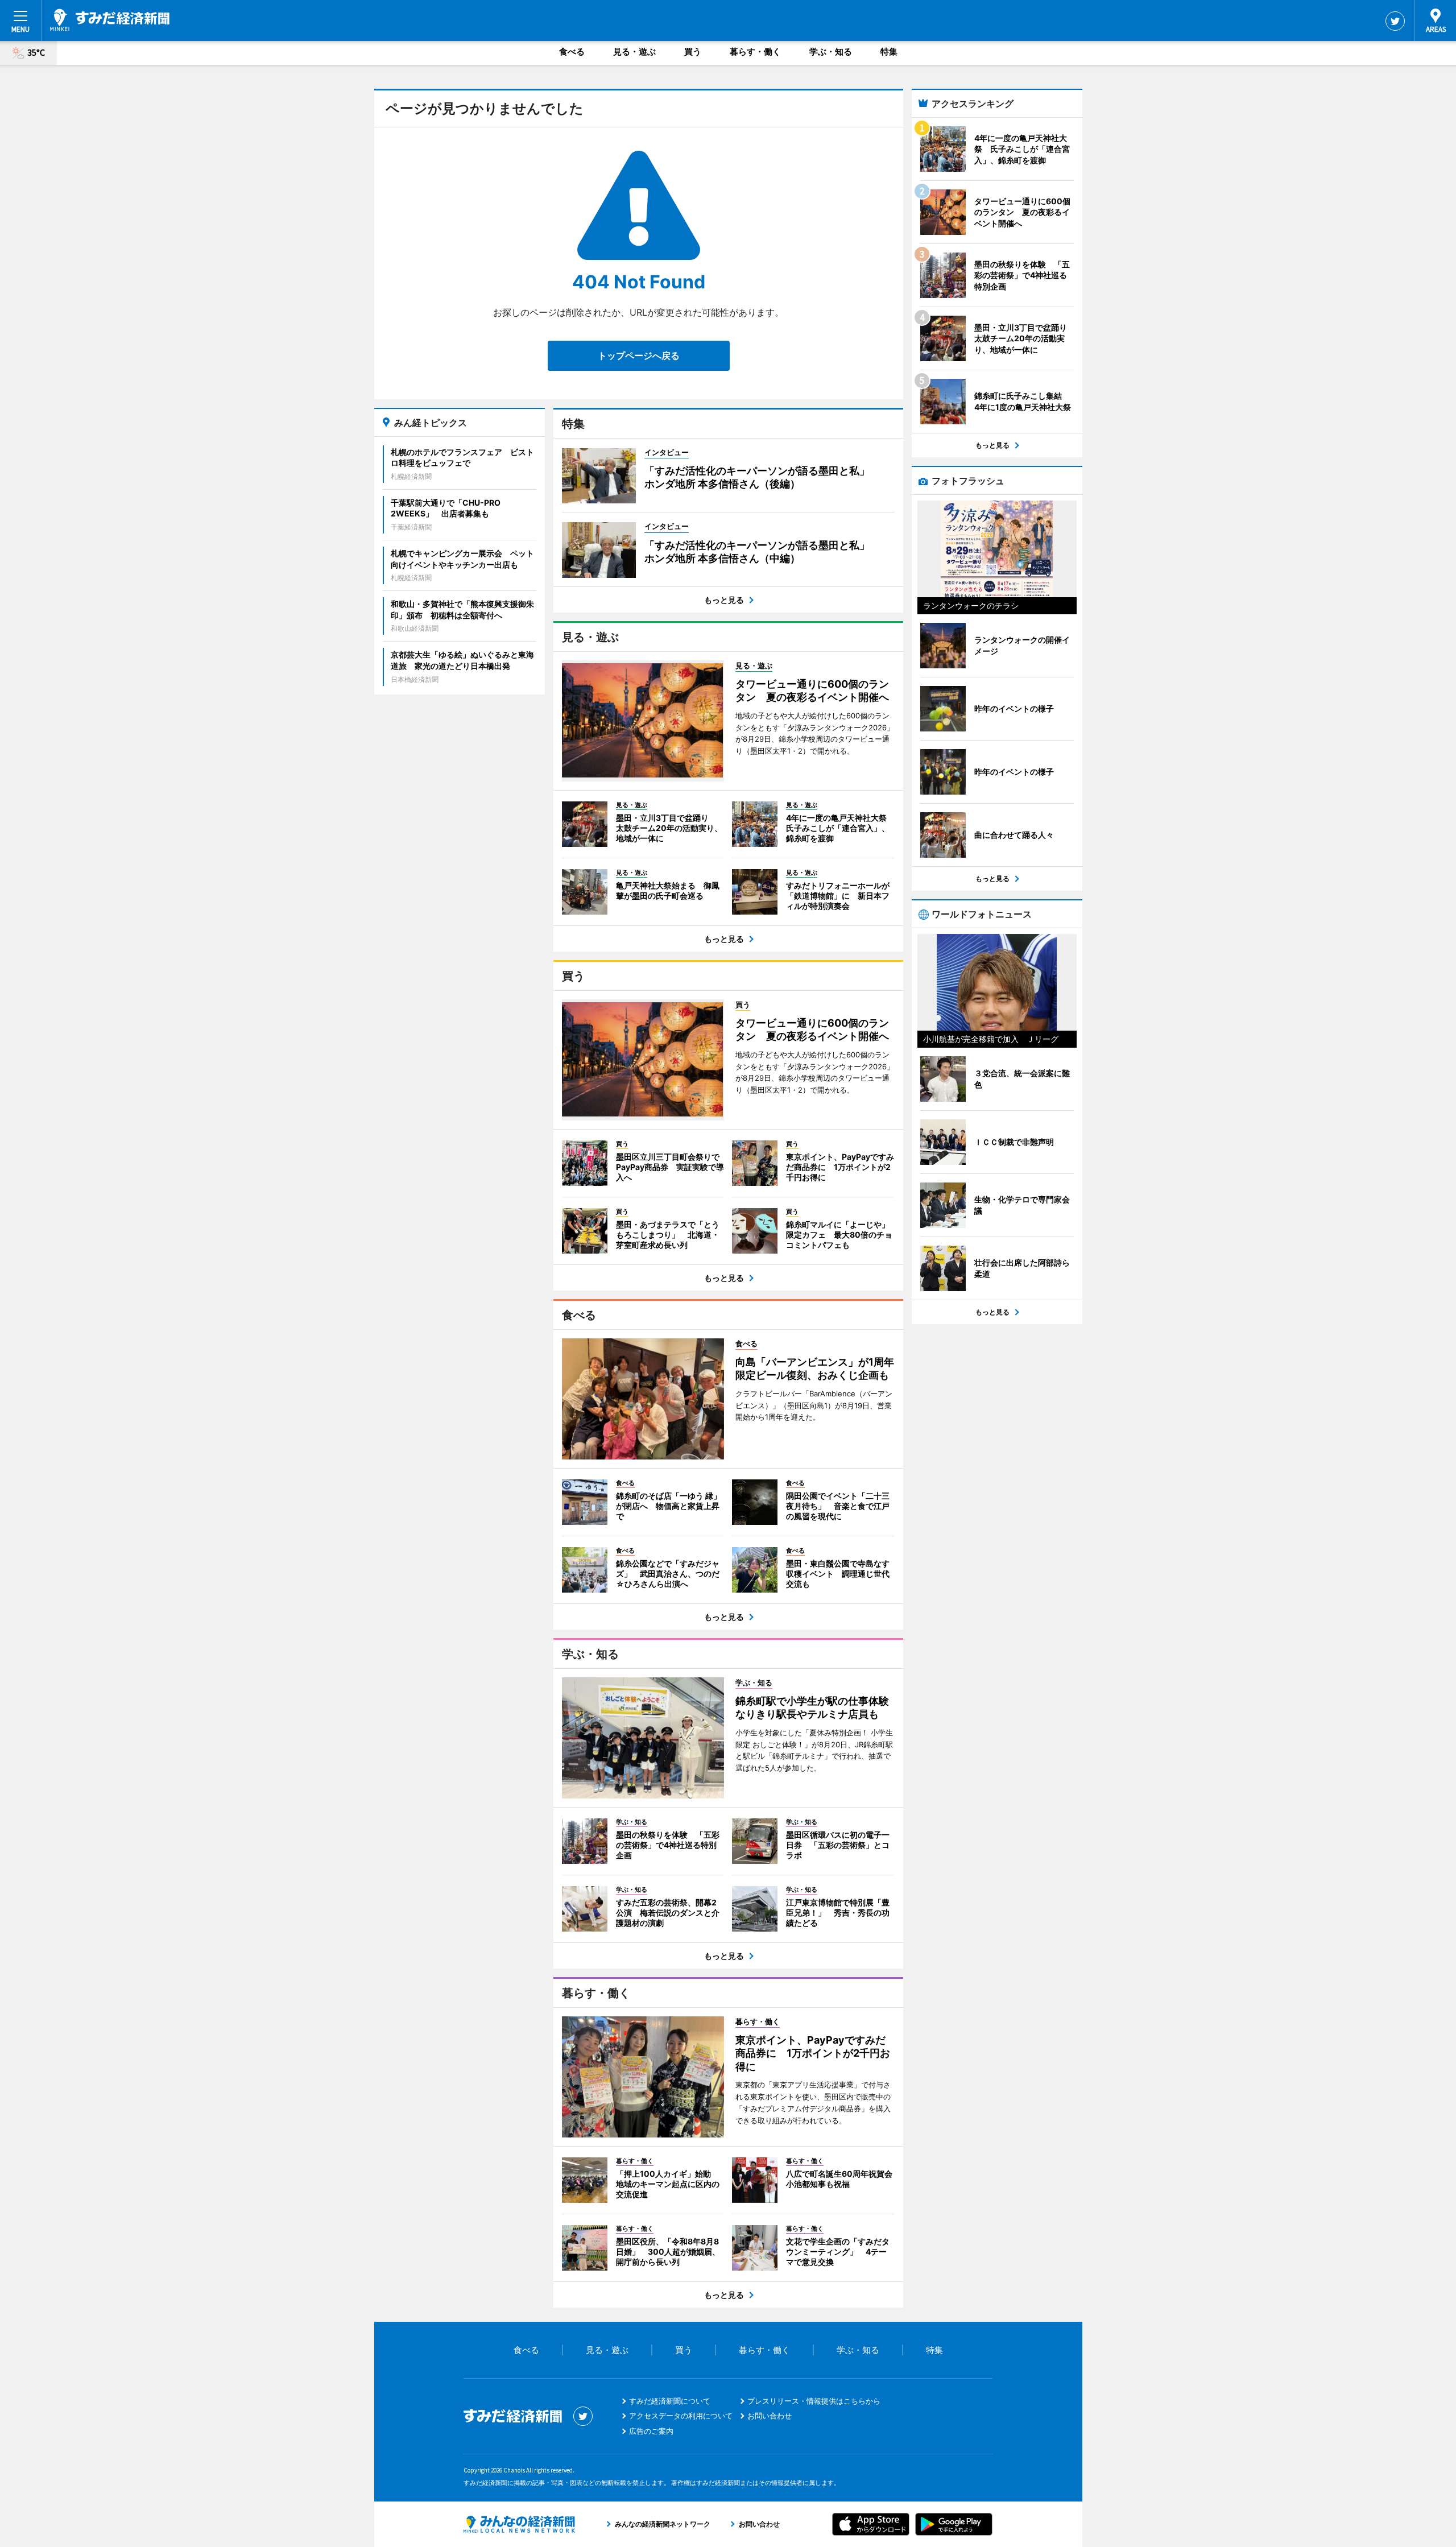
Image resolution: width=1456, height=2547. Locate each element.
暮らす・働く (755, 51)
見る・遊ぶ (634, 51)
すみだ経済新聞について (670, 2401)
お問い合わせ (770, 2416)
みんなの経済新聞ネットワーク (519, 2524)
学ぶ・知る (831, 51)
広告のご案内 (651, 2431)
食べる (572, 51)
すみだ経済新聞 (110, 20)
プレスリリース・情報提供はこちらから (814, 2401)
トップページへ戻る (639, 355)
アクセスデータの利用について (681, 2416)
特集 (889, 51)
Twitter (1395, 21)
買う (693, 51)
